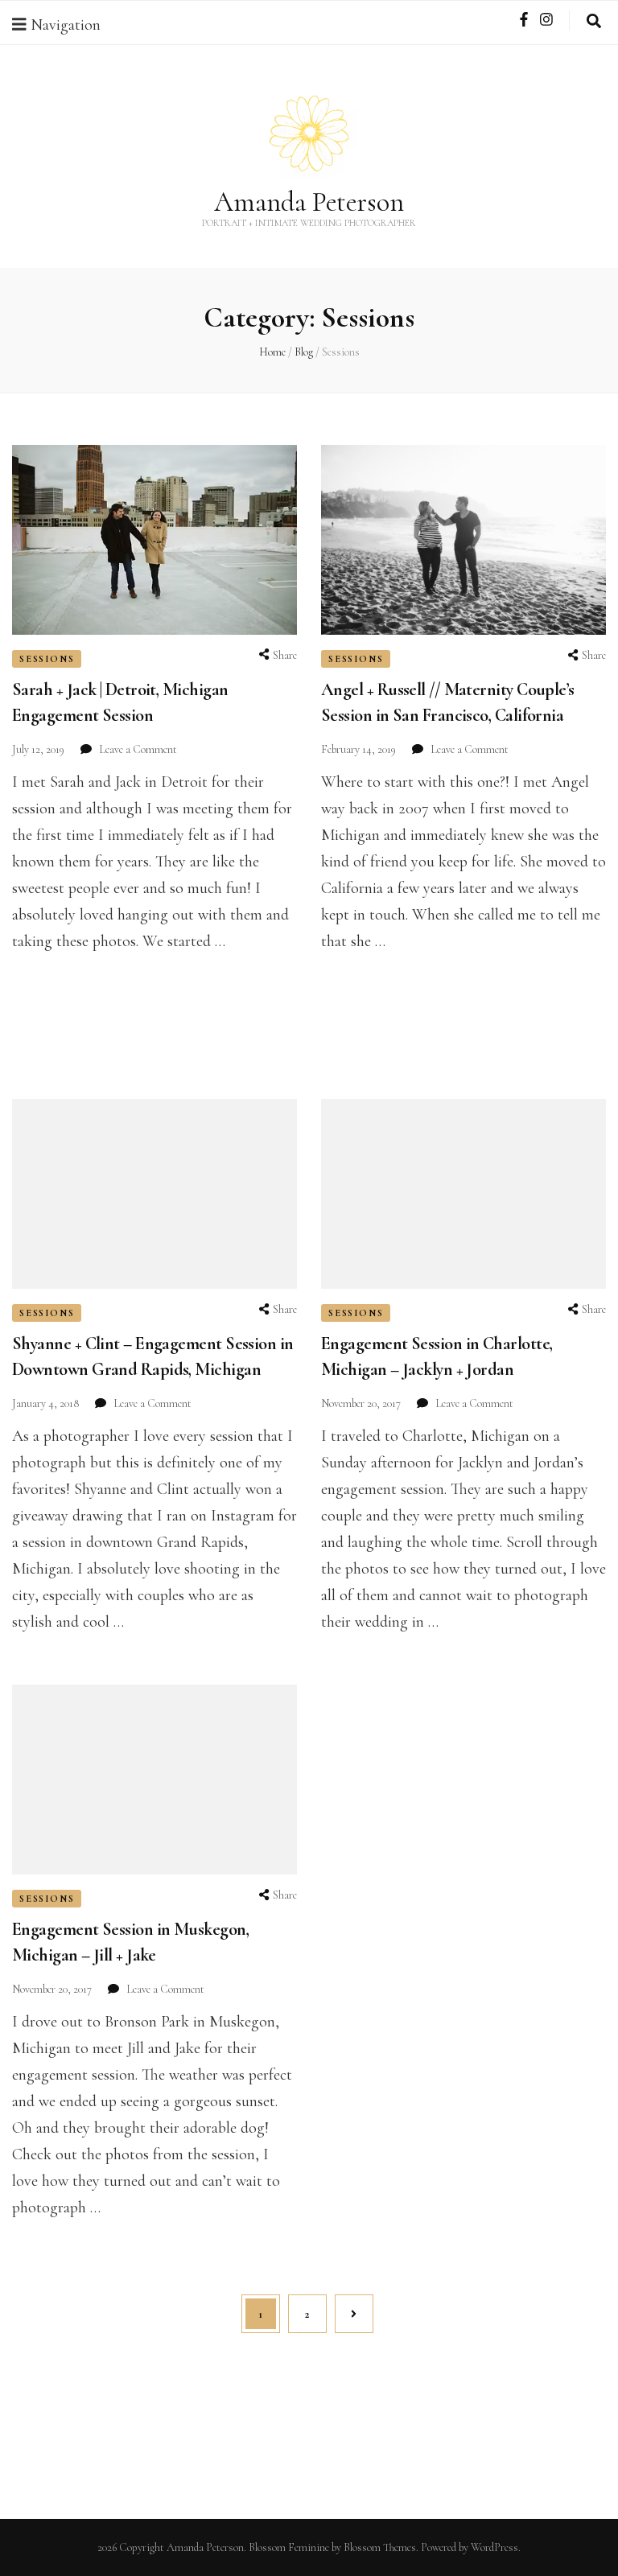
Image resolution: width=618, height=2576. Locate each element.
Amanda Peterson (309, 202)
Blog (304, 352)
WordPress (494, 2547)
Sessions (47, 659)
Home (272, 352)
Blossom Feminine (289, 2547)
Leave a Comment (138, 749)
